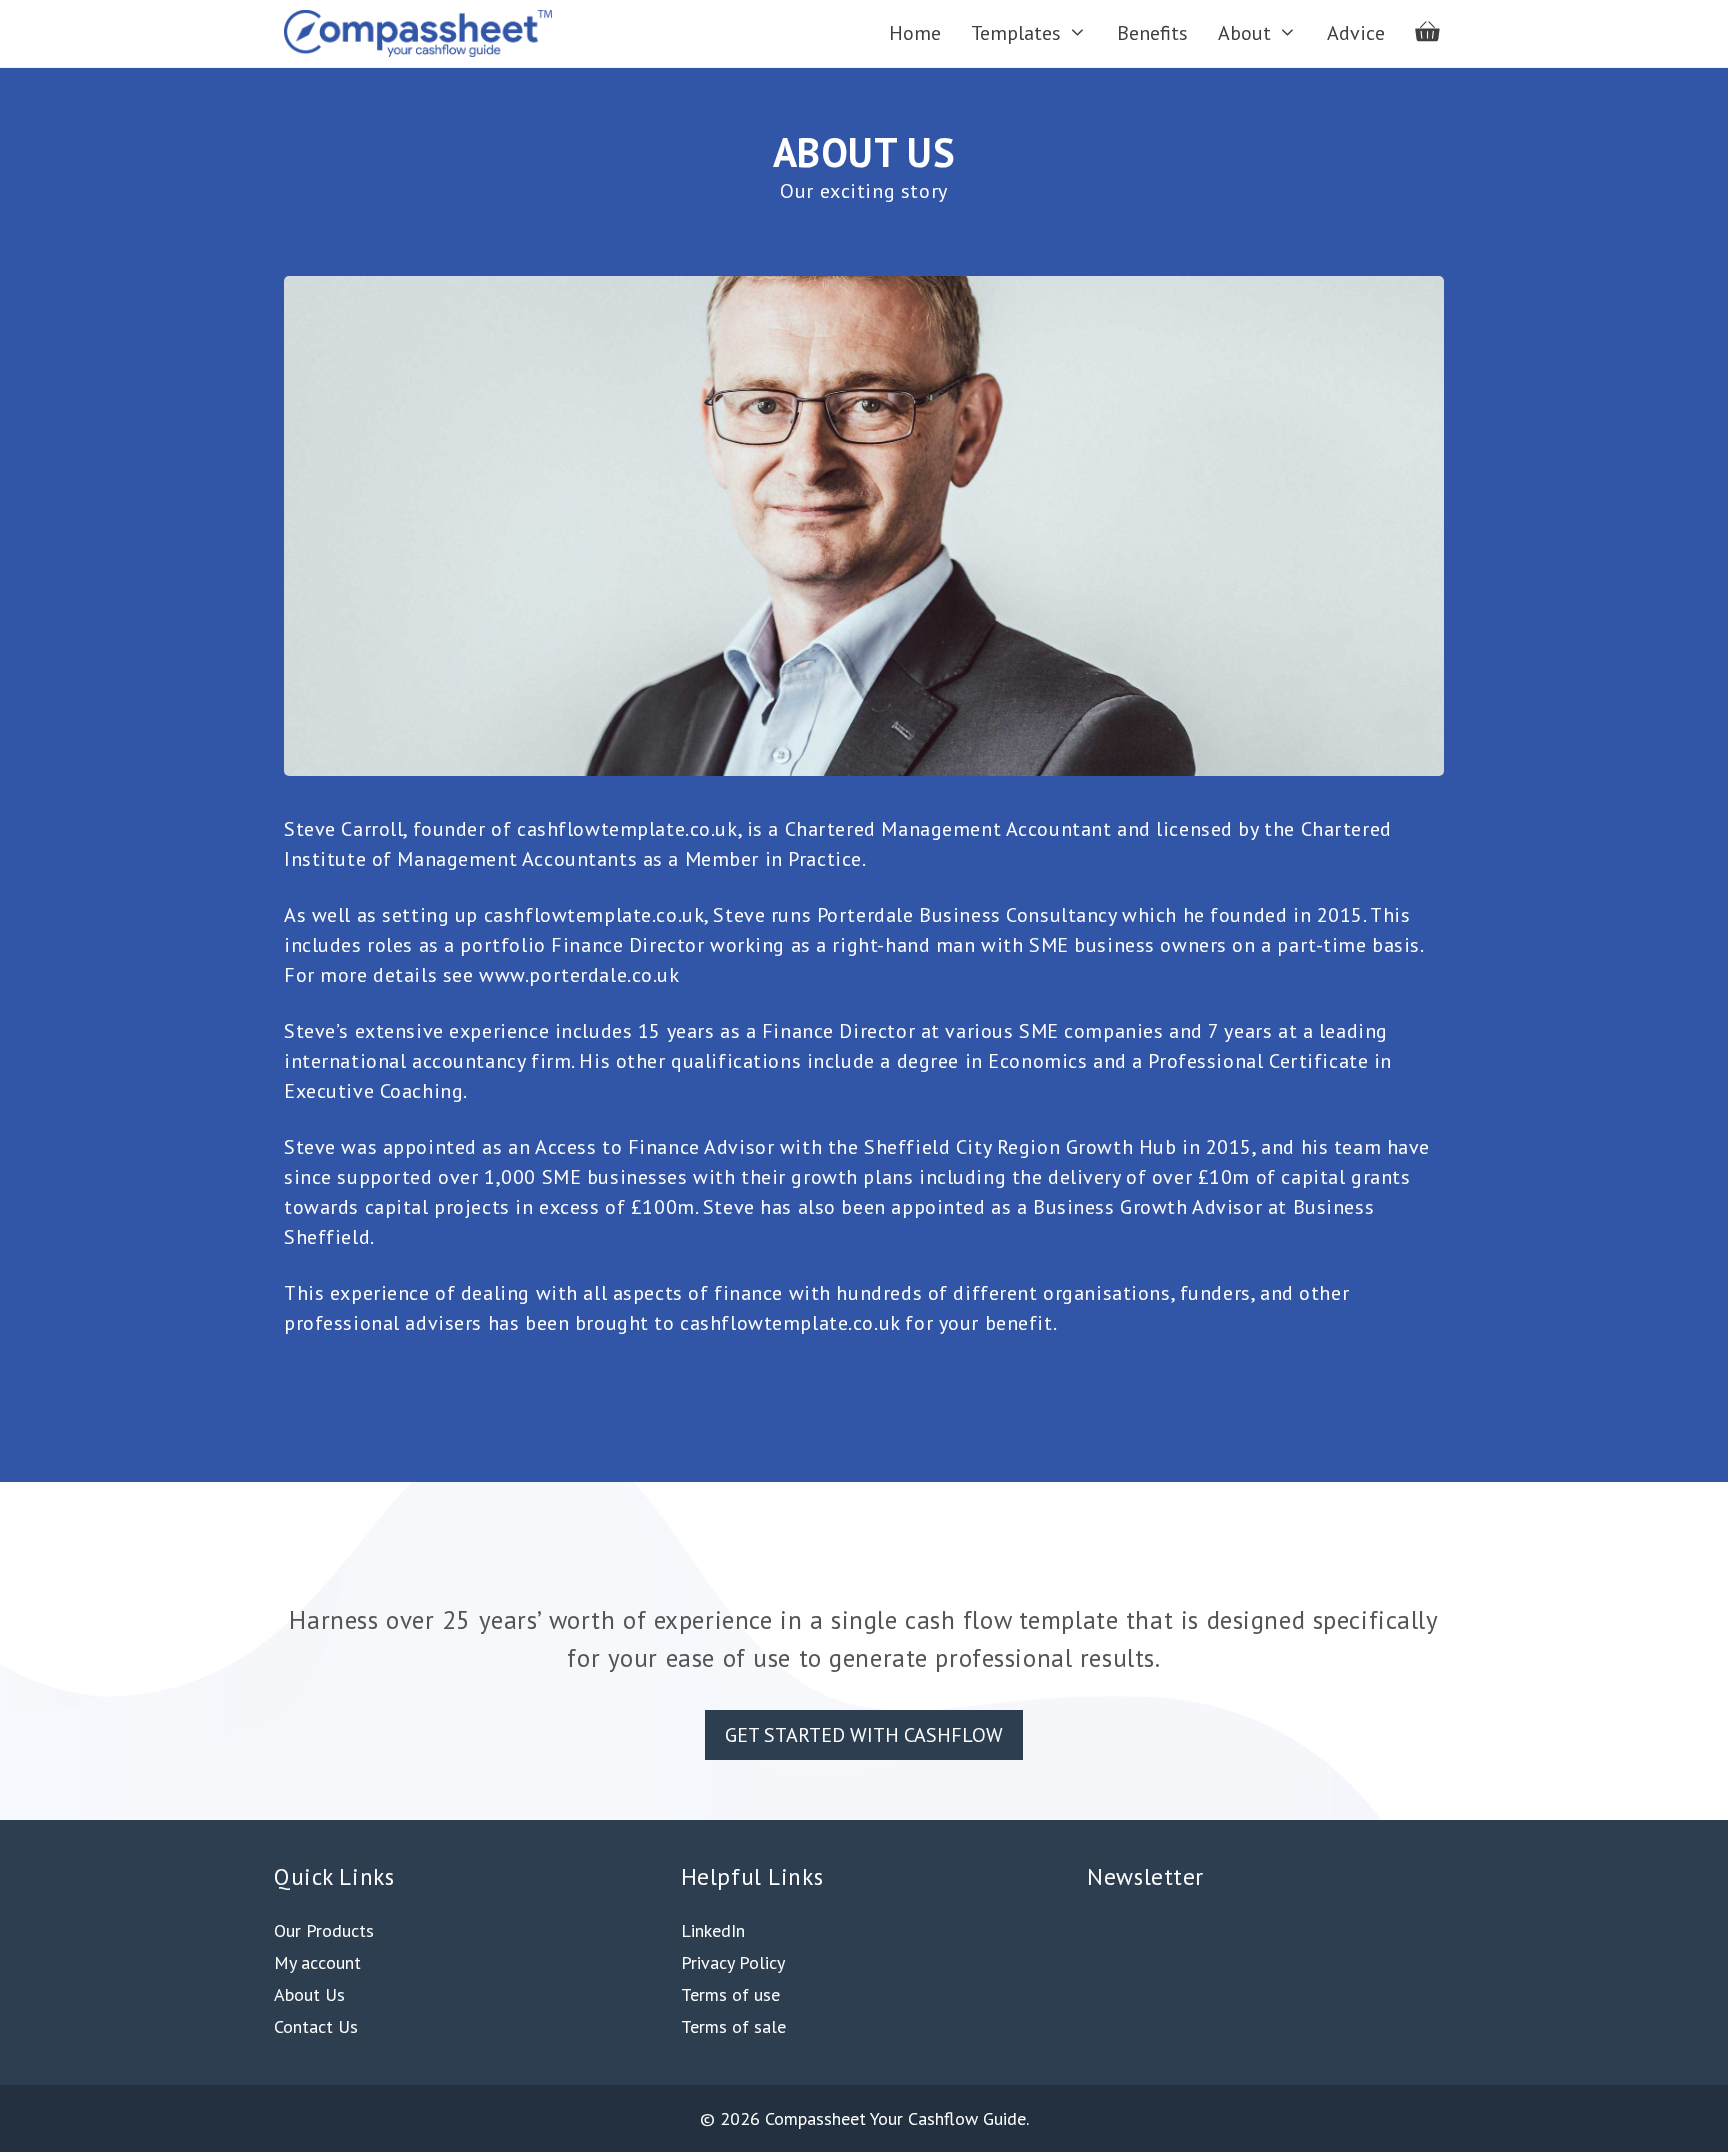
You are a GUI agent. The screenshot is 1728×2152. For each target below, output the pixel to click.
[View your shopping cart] (1427, 33)
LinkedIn (713, 1930)
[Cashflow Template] (423, 33)
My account (317, 1962)
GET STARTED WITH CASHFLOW (864, 1735)
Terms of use (730, 1994)
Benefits (1152, 33)
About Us (309, 1994)
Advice (1356, 33)
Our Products (324, 1930)
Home (915, 33)
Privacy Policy (733, 1962)
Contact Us (316, 2026)
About (1244, 33)
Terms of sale (733, 2026)
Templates (1016, 33)
